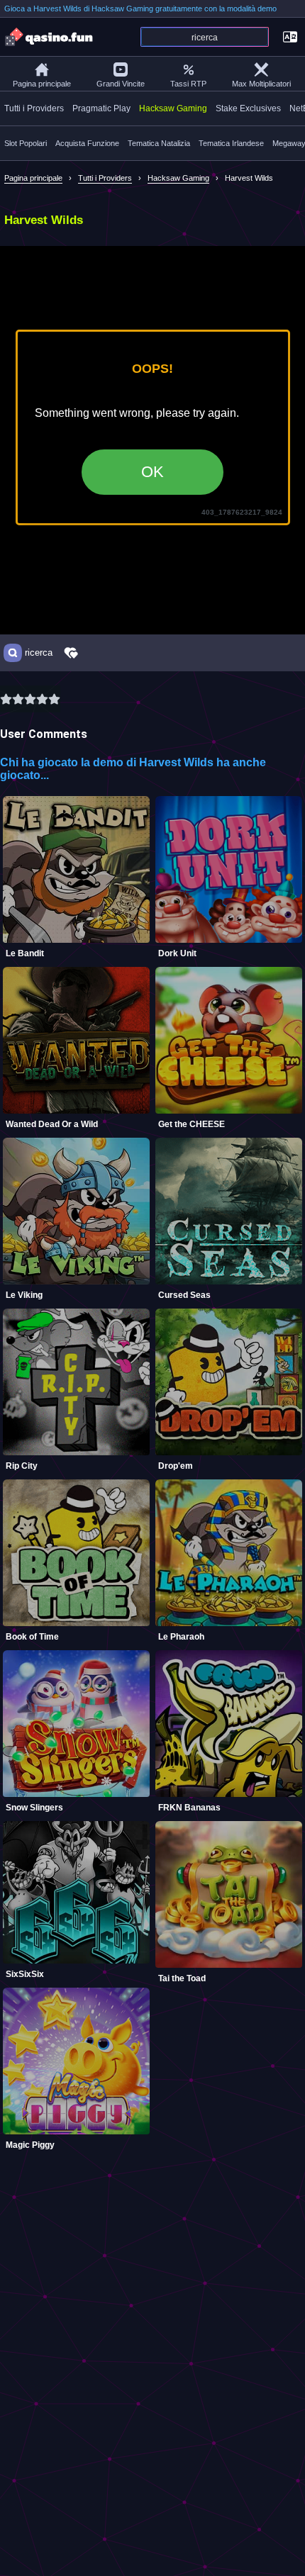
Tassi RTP (188, 84)
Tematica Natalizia (159, 143)
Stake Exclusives (248, 108)
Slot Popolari (26, 143)
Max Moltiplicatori (261, 84)
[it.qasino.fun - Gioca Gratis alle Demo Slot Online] (50, 37)
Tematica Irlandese (231, 143)
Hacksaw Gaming (173, 108)
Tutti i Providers (34, 108)
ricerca (39, 653)
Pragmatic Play (101, 108)
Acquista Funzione (87, 143)
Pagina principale (42, 84)
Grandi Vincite (121, 84)
